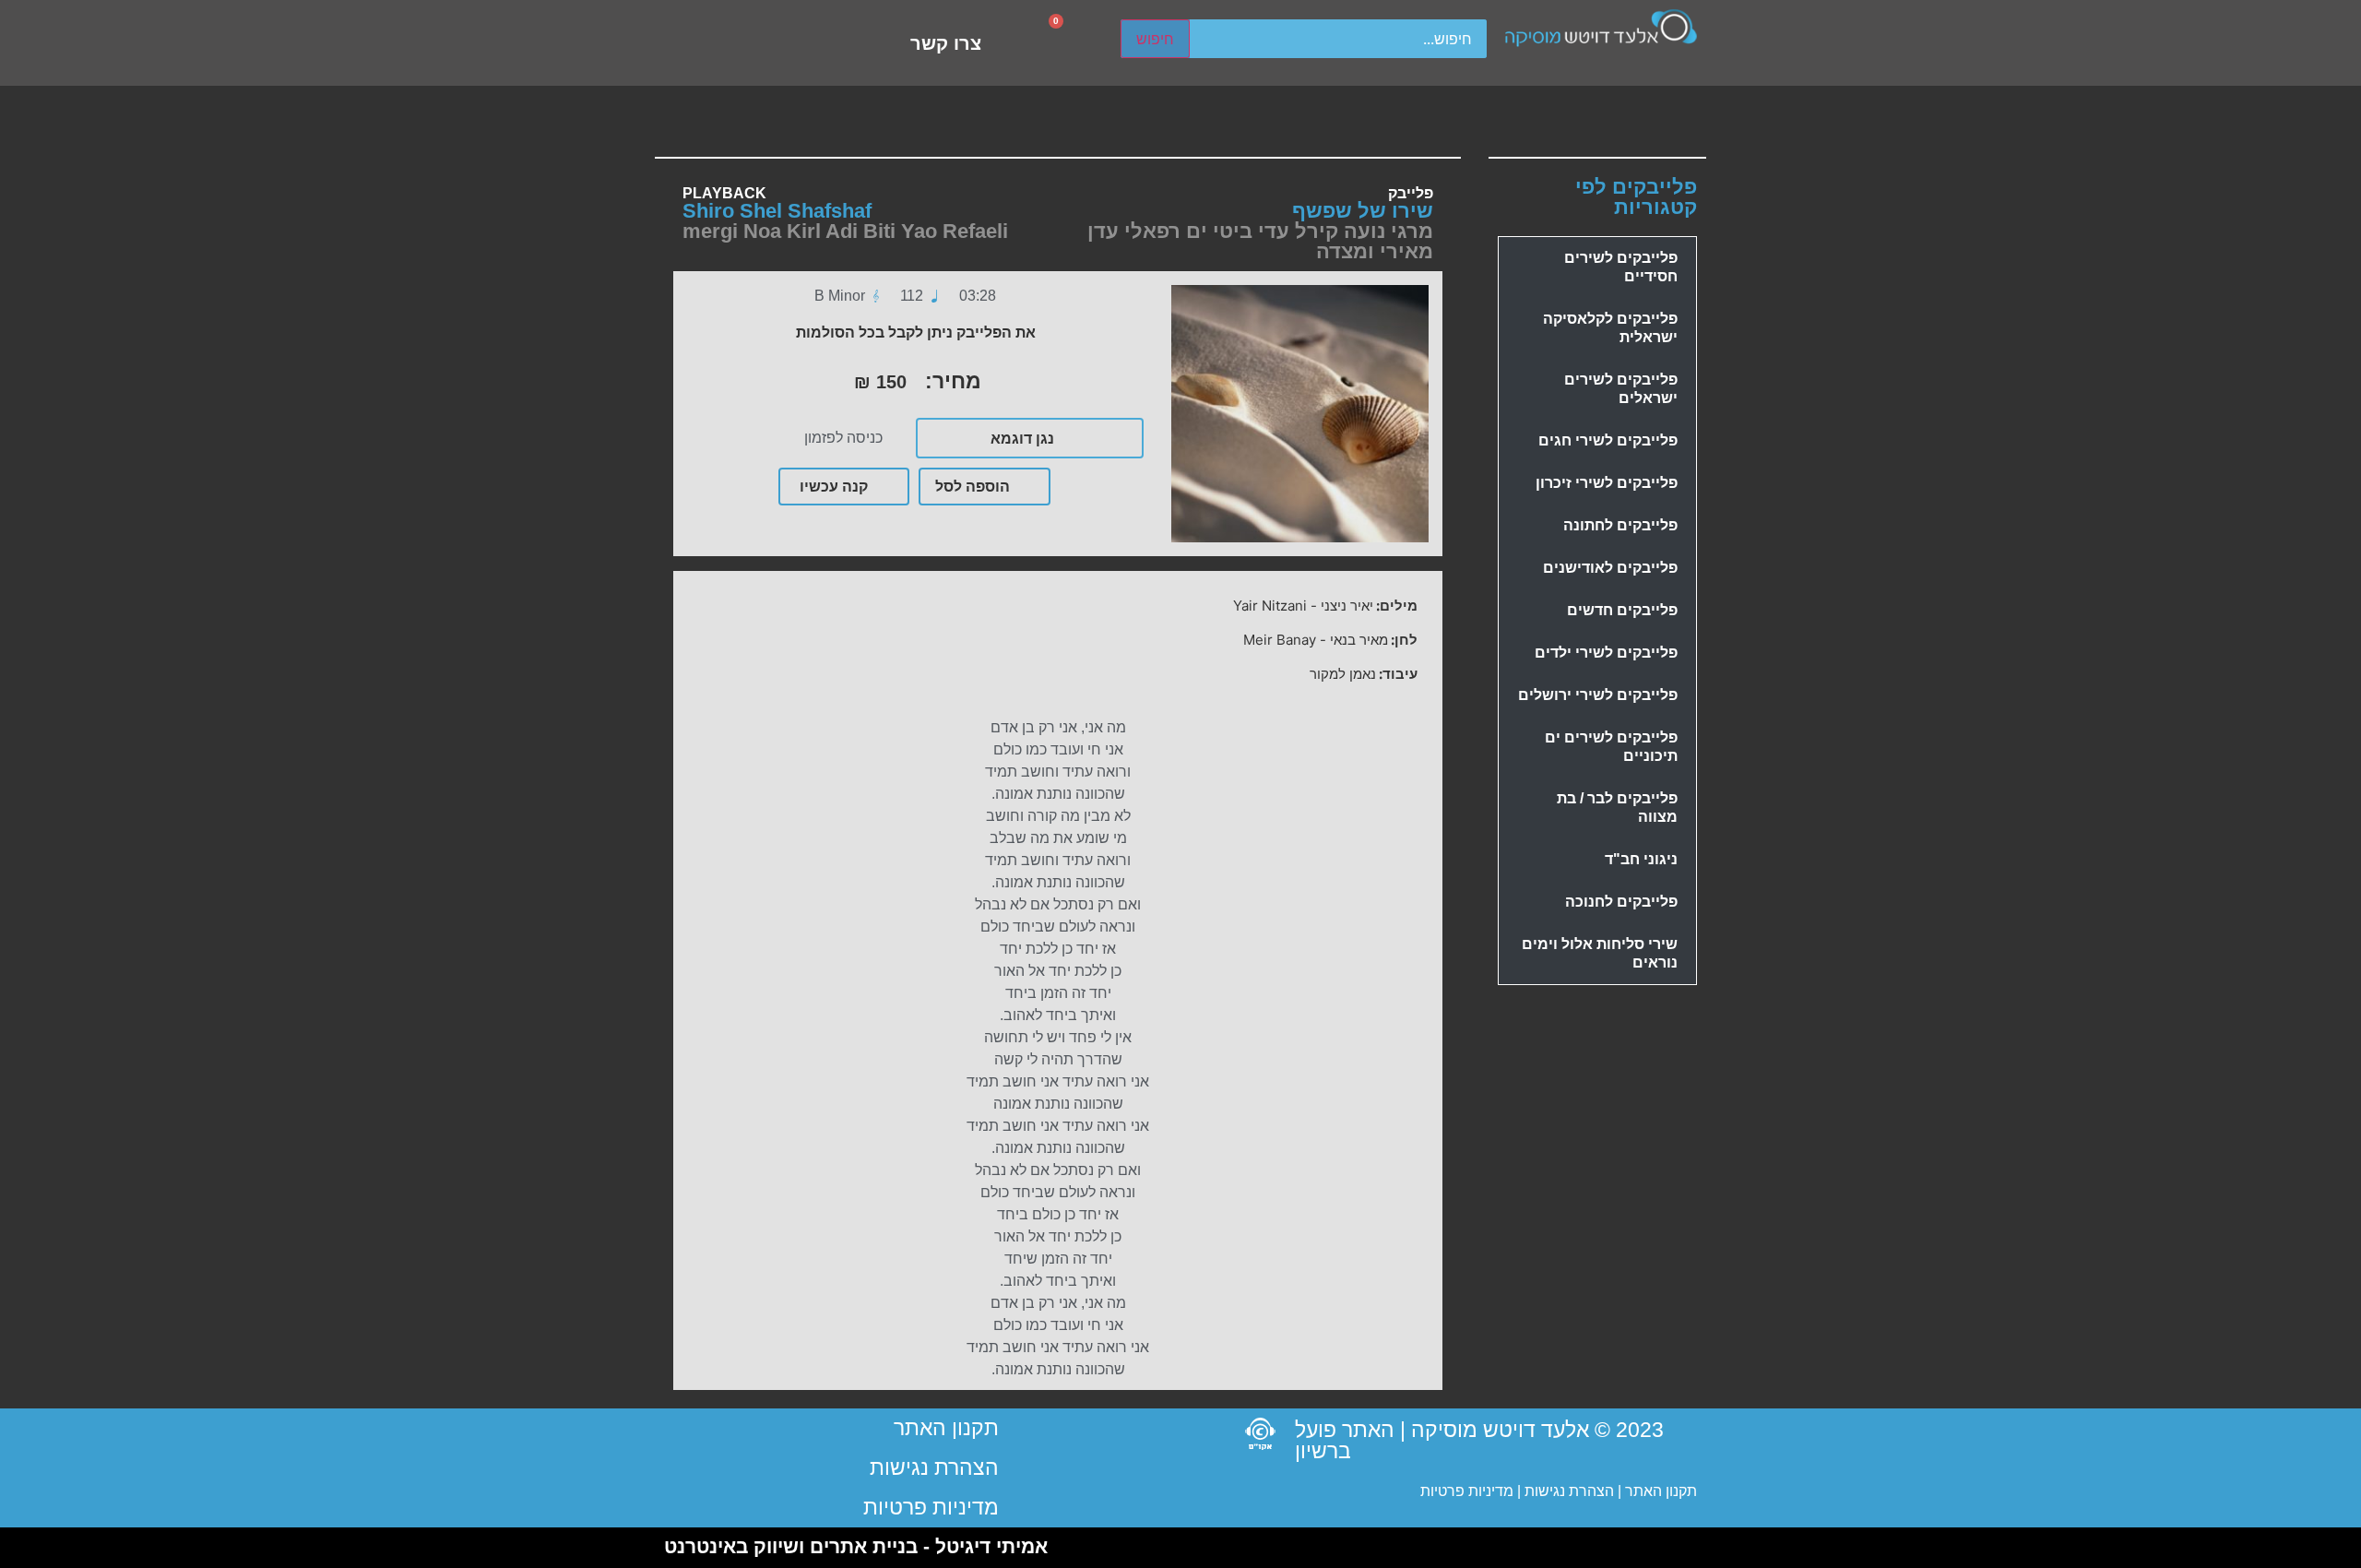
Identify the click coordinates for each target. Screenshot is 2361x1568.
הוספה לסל (973, 486)
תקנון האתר (1661, 1491)
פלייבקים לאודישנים (1610, 568)
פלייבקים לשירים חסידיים (1621, 267)
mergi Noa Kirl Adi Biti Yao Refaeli (845, 231)
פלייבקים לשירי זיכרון (1607, 483)
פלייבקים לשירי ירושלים (1598, 695)
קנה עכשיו (834, 486)
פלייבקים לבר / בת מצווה (1617, 808)
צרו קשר (946, 43)
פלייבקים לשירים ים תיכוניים (1611, 747)
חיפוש (1155, 39)
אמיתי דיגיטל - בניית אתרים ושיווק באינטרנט (856, 1546)
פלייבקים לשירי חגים (1608, 440)
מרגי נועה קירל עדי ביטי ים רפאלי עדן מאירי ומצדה (1260, 241)
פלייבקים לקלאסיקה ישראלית (1610, 328)
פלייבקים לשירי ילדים (1606, 653)
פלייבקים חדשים (1622, 610)
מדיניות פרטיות (1467, 1491)
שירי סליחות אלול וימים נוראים (1600, 953)
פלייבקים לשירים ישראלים (1621, 389)
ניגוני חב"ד (1641, 859)
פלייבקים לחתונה (1620, 525)
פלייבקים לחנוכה (1621, 902)
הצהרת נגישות (1567, 1491)
